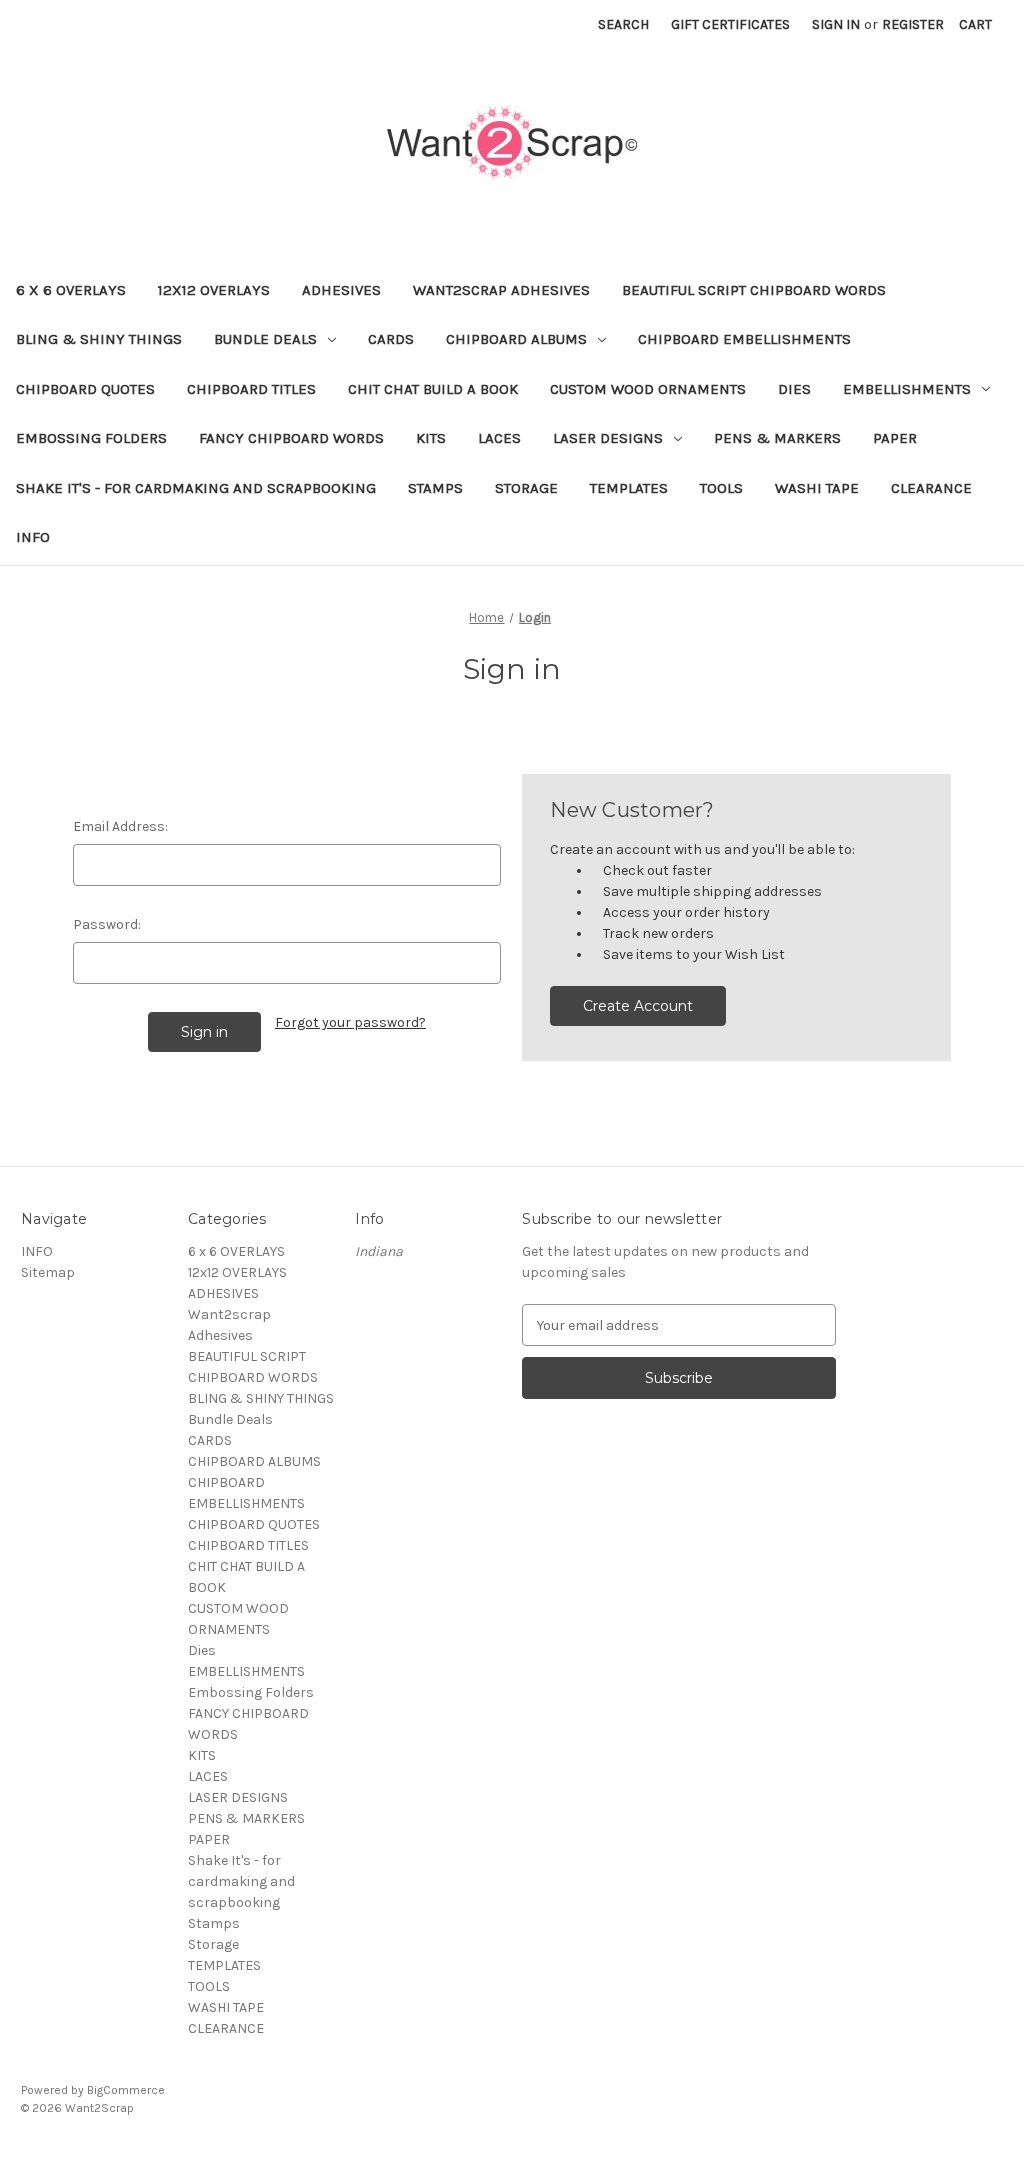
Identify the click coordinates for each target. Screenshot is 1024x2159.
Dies (794, 389)
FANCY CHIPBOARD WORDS (291, 438)
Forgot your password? (350, 1022)
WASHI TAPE (817, 488)
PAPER (895, 438)
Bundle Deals (265, 339)
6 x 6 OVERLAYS (71, 290)
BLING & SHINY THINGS (99, 339)
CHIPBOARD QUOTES (85, 389)
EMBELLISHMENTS (907, 389)
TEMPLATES (629, 488)
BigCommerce (126, 2090)
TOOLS (721, 488)
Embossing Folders (91, 438)
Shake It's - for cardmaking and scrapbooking (196, 488)
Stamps (435, 488)
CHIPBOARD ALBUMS (516, 339)
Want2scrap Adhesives (501, 290)
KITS (431, 438)
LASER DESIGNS (608, 438)
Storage (526, 488)
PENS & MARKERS (777, 438)
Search (623, 24)
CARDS (391, 339)
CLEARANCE (931, 488)
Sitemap (48, 1272)
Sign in (836, 24)
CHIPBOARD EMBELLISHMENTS (744, 339)
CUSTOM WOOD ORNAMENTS (648, 389)
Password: (107, 924)
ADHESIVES (341, 290)
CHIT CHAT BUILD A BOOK (433, 389)
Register (913, 24)
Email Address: (120, 826)
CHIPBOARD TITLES (251, 389)
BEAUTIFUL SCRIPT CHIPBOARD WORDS (754, 290)
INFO (33, 537)
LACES (499, 438)
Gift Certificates (730, 24)
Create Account (638, 1006)
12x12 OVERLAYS (214, 290)
